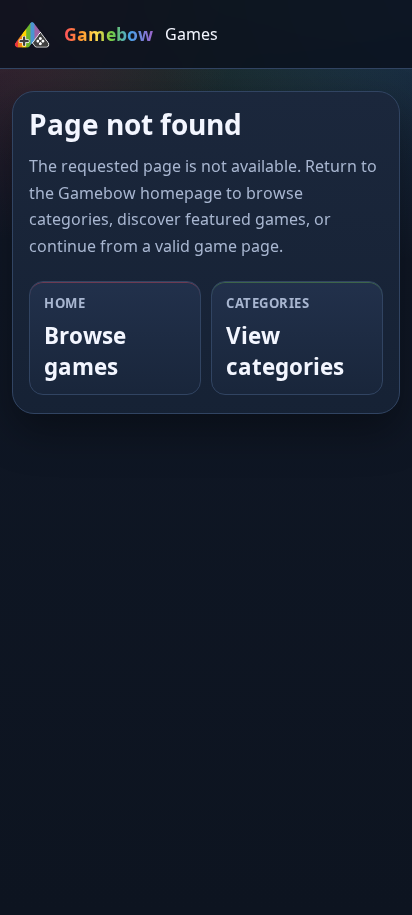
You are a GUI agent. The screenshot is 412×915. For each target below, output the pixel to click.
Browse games (85, 351)
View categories (285, 351)
